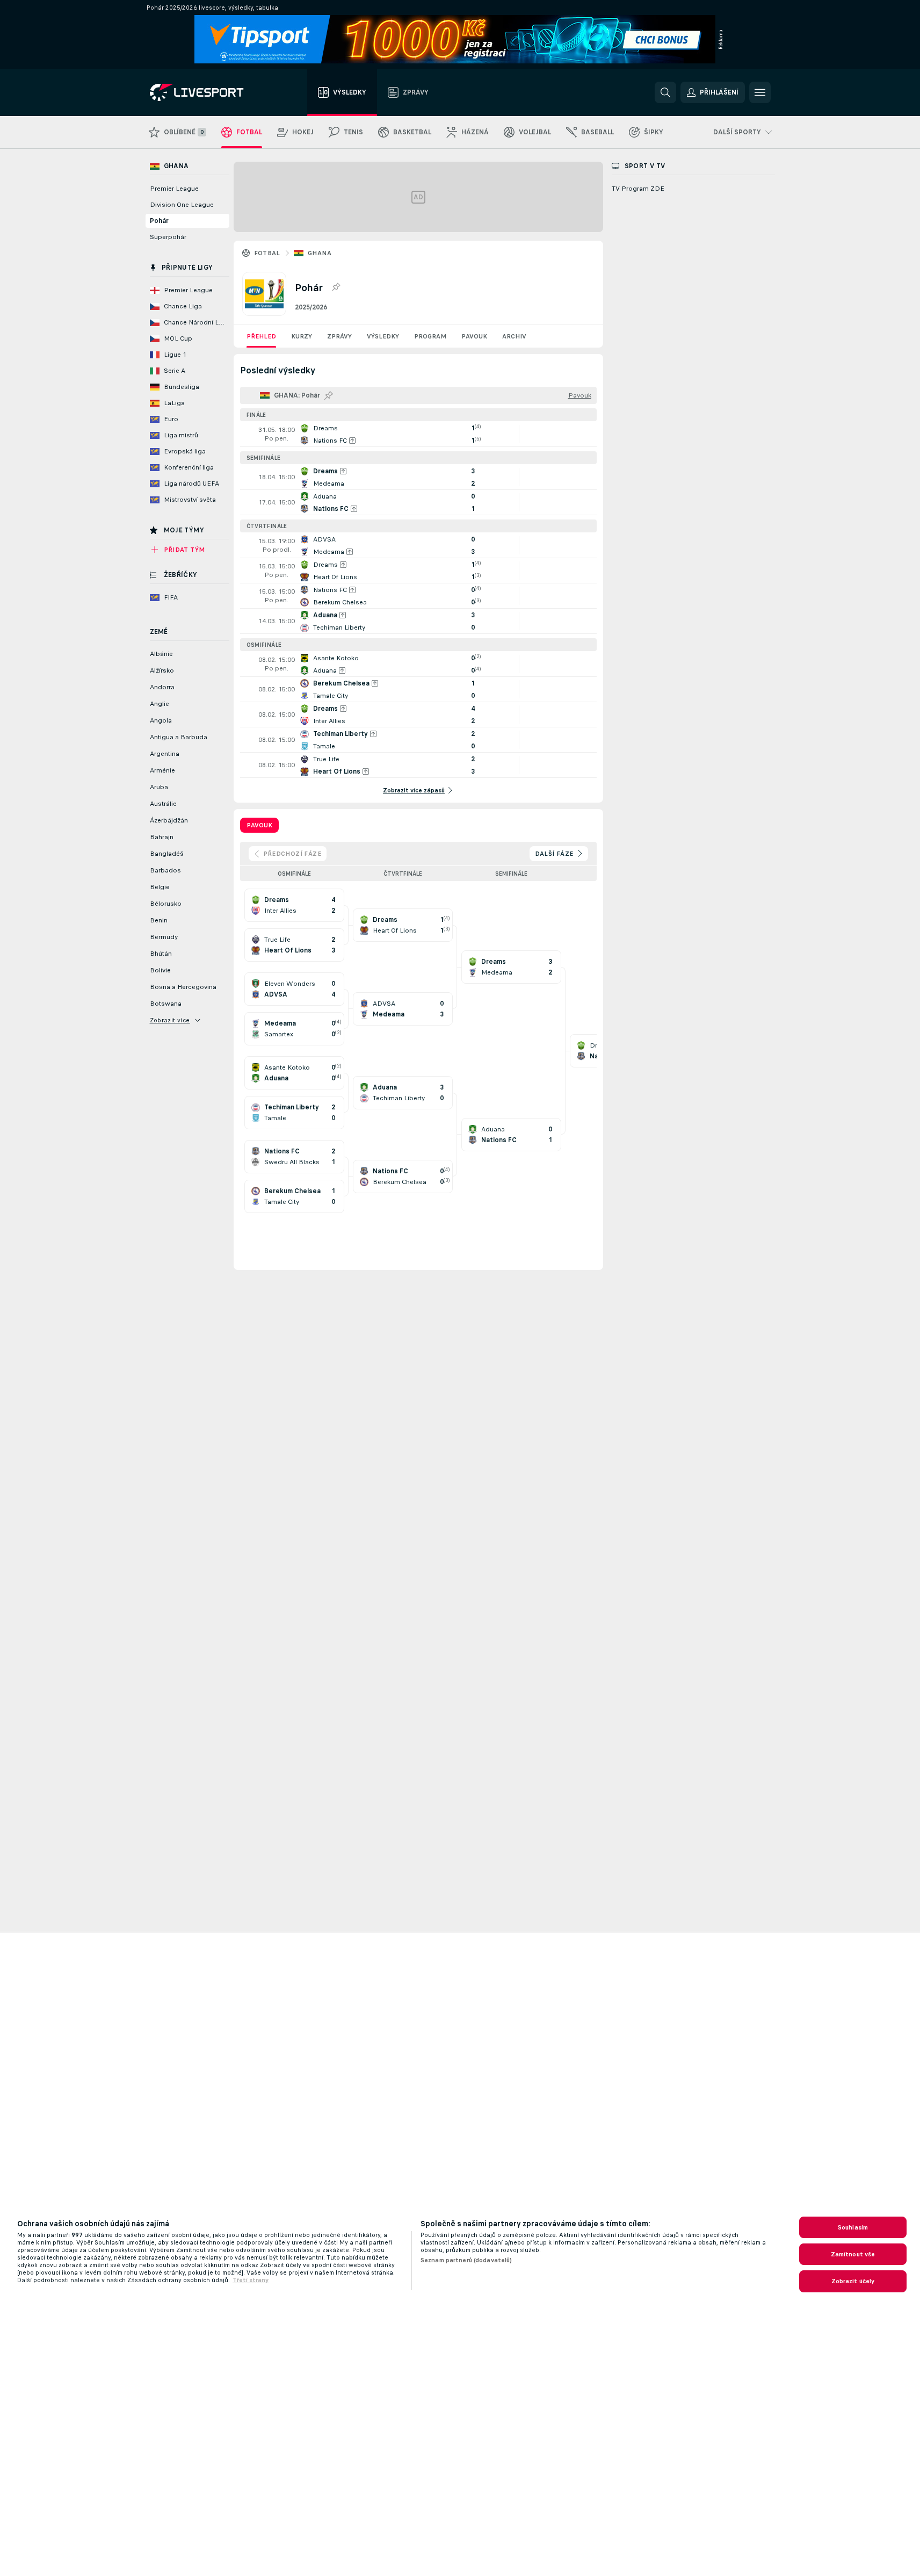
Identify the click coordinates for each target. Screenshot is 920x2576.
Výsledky (383, 336)
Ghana (320, 253)
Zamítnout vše (853, 2254)
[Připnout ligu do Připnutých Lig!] (336, 287)
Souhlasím (853, 2227)
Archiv (514, 336)
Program (430, 336)
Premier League (174, 189)
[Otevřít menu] (760, 92)
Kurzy (302, 336)
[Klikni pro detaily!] (418, 434)
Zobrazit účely (853, 2281)
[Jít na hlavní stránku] (210, 92)
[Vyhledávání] (665, 92)
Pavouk (474, 336)
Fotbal (267, 253)
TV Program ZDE (638, 189)
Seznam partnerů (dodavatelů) (466, 2260)
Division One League (182, 205)
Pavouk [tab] (259, 825)
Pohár (159, 221)
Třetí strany (251, 2280)
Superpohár (168, 237)
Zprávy (339, 336)
